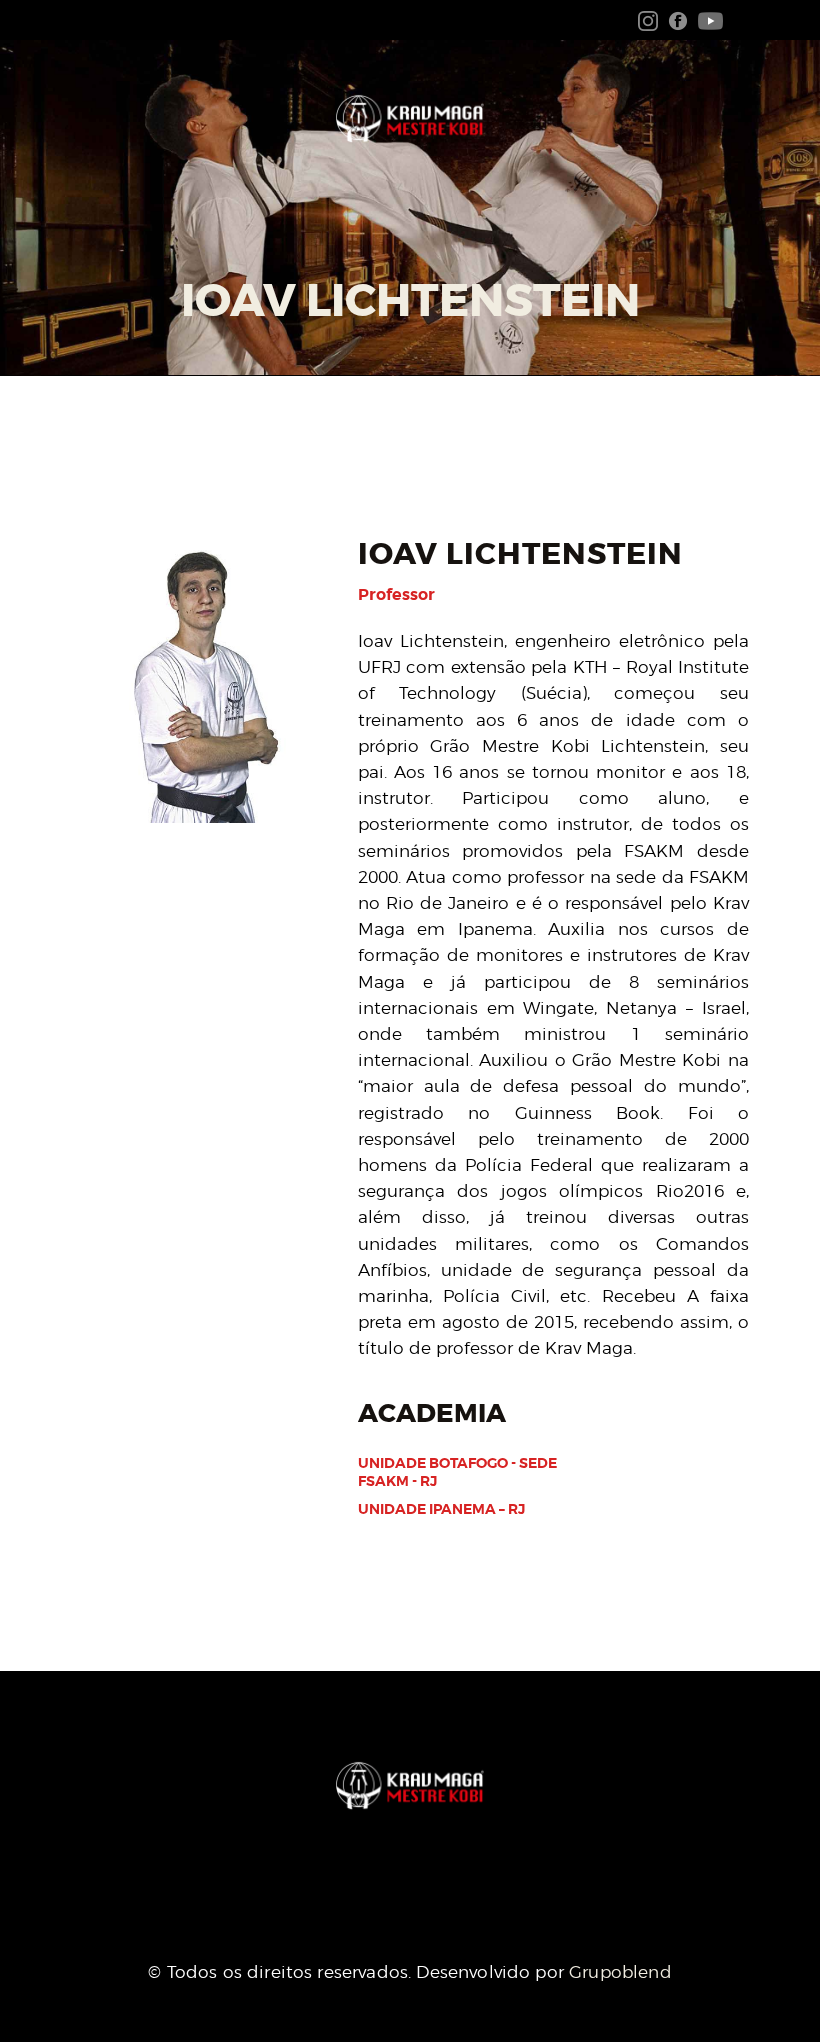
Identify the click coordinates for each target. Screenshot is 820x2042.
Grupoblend (620, 1972)
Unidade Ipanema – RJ (441, 1509)
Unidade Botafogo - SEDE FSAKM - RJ (457, 1472)
